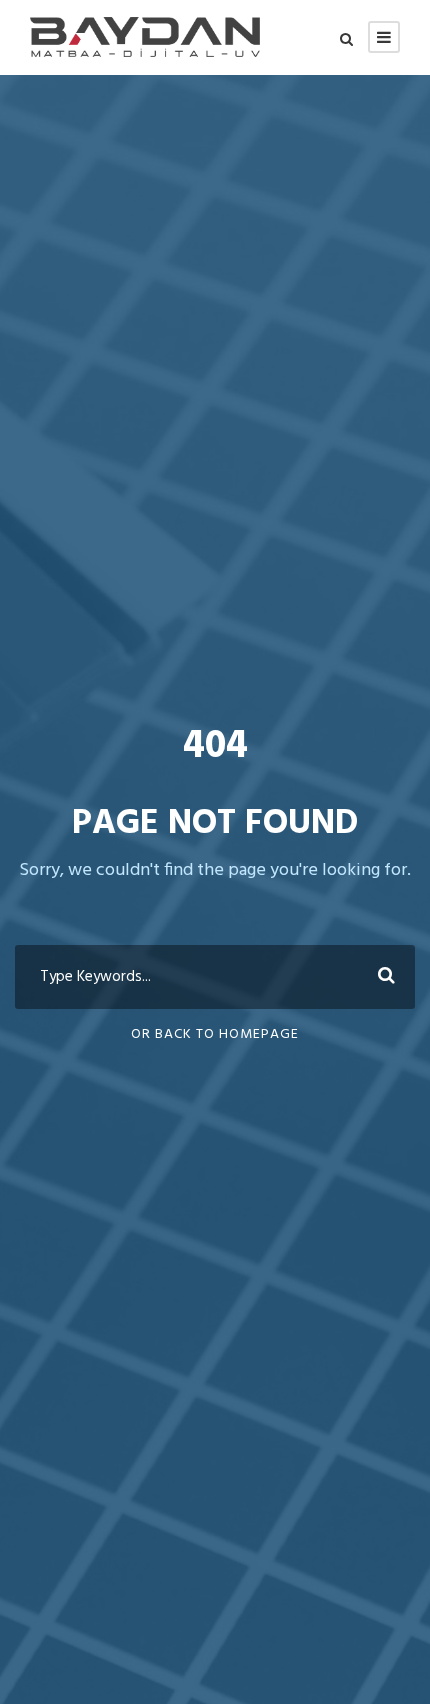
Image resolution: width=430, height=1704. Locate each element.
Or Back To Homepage (215, 1034)
